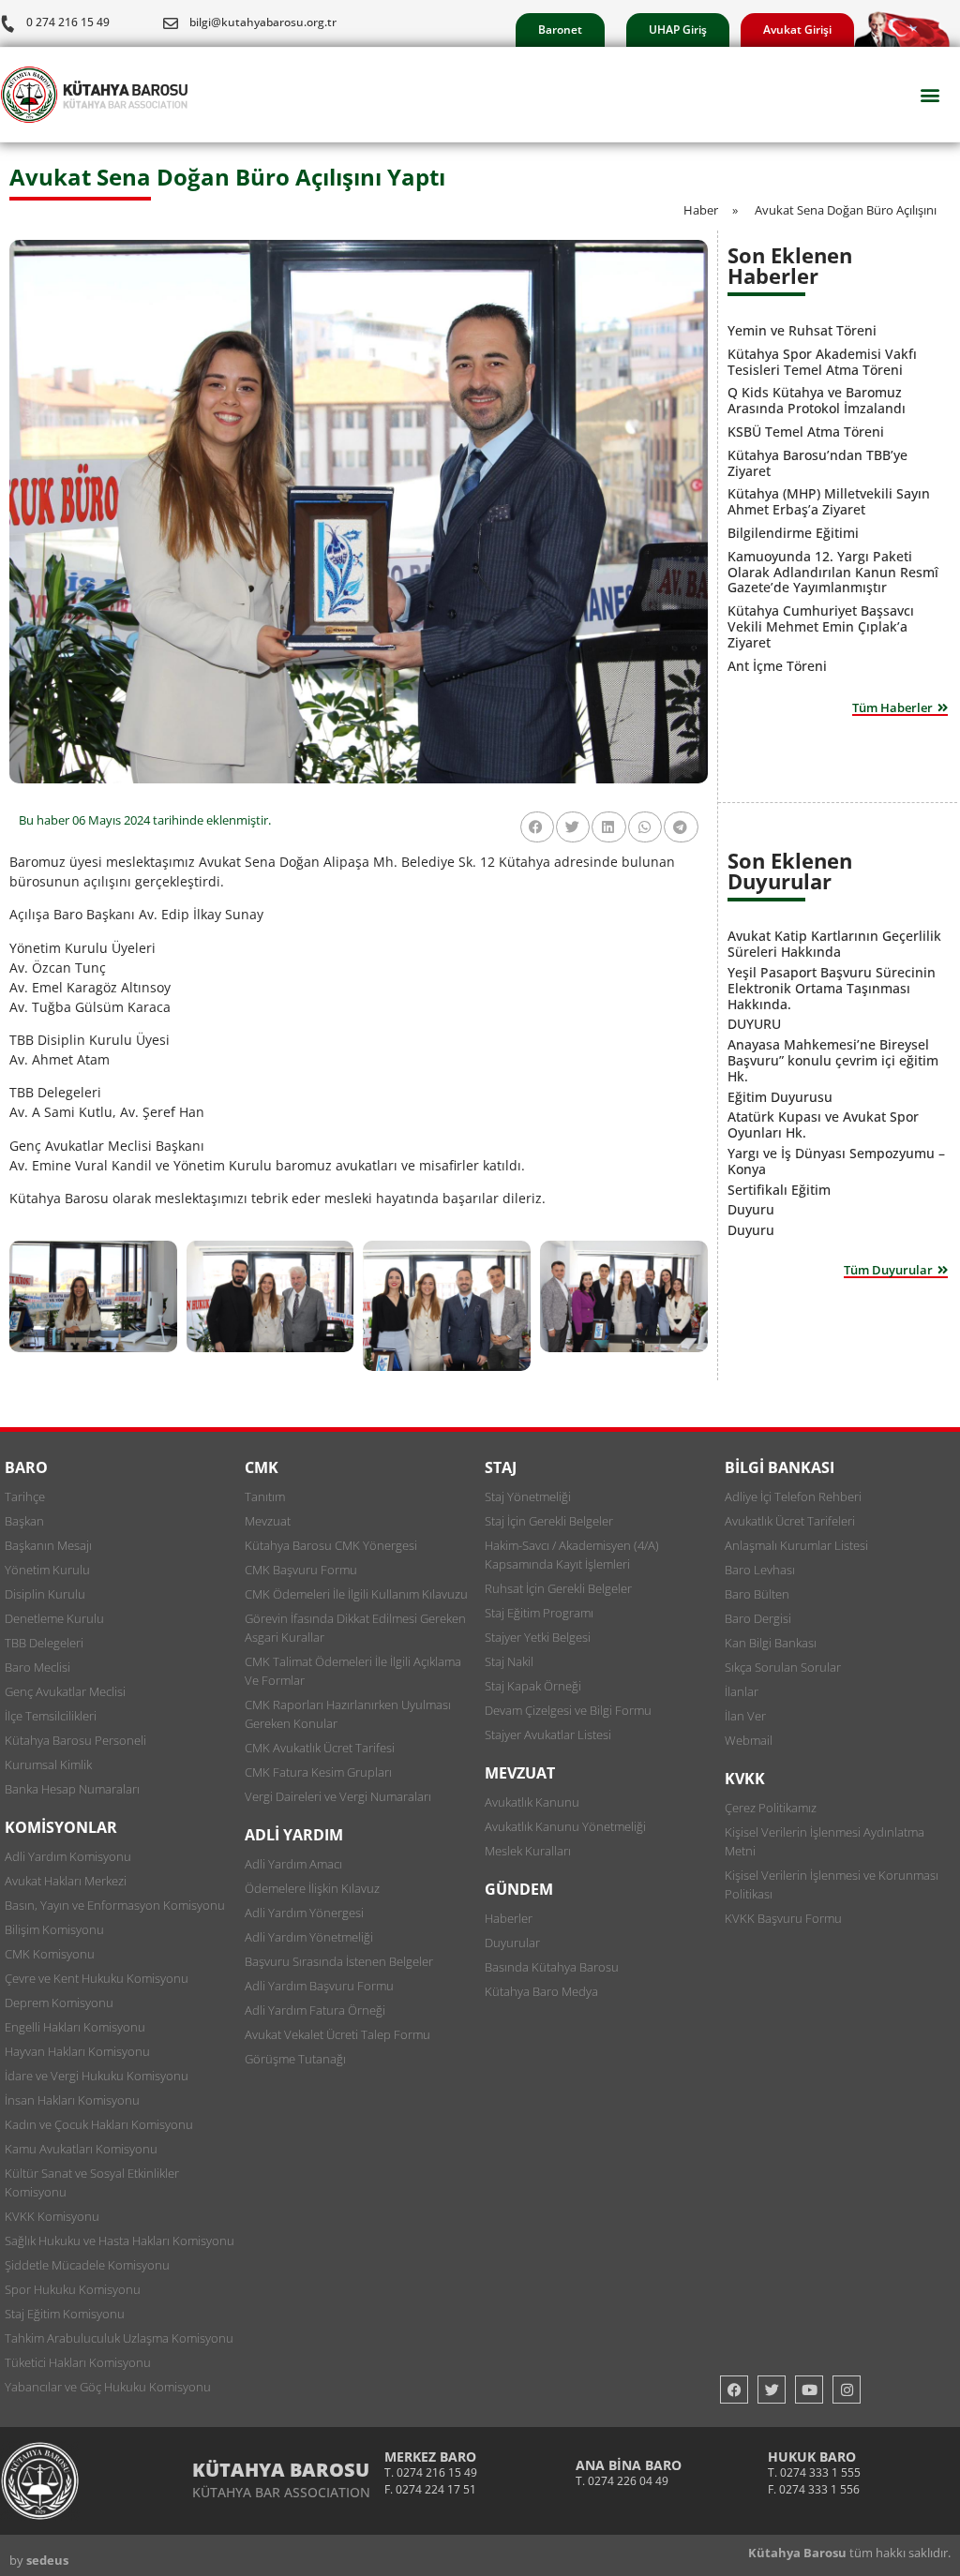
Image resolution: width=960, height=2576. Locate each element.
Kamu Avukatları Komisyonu (81, 2149)
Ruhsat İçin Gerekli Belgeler (558, 1588)
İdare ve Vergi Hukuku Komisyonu (97, 2076)
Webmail (749, 1740)
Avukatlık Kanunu (532, 1802)
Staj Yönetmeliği (528, 1496)
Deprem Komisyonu (59, 2003)
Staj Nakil (509, 1661)
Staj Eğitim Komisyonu (65, 2314)
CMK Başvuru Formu (301, 1570)
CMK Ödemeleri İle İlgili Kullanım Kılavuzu (356, 1594)
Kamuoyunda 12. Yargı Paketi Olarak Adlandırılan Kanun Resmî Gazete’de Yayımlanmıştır (833, 572)
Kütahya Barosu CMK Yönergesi (331, 1545)
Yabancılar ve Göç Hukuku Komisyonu (108, 2387)
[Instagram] (847, 2390)
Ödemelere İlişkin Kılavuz (312, 1888)
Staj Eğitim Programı (539, 1613)
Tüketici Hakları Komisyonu (78, 2362)
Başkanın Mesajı (48, 1545)
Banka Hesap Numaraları (72, 1789)
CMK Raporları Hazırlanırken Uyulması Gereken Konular (348, 1714)
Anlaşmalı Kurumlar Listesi (796, 1545)
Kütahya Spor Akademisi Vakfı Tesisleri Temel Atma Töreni (822, 362)
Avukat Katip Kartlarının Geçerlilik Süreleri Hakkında (834, 944)
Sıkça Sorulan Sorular (783, 1667)
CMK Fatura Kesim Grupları (318, 1772)
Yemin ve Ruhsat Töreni (802, 330)
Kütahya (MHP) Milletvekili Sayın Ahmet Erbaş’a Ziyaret (829, 501)
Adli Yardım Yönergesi (304, 1913)
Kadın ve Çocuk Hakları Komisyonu (99, 2124)
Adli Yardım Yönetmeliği (309, 1937)
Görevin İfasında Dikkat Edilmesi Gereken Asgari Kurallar (355, 1628)
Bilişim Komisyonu (54, 1929)
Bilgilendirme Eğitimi (793, 533)
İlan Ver (745, 1716)
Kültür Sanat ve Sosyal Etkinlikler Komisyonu (92, 2182)
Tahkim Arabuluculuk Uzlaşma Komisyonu (119, 2338)
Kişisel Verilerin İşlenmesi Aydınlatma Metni (825, 1841)
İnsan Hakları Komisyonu (72, 2100)
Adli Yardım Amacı (293, 1864)
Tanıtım (265, 1496)
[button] (930, 95)
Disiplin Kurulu (45, 1594)
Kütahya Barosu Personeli (75, 1740)
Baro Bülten (757, 1594)
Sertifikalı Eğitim (779, 1190)
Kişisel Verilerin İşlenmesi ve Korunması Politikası (832, 1884)
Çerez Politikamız (771, 1808)
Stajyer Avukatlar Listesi (548, 1735)
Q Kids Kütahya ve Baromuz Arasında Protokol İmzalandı (817, 400)
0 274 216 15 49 (68, 22)
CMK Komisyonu (50, 1954)
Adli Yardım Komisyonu (68, 1856)
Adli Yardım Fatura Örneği (315, 2010)
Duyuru (751, 1209)
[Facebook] (734, 2390)
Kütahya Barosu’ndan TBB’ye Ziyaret (817, 463)
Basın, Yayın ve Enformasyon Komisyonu (115, 1905)
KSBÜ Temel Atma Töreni (806, 432)
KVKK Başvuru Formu (783, 1918)
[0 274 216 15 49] (7, 23)
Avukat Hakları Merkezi (66, 1881)
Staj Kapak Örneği (533, 1686)
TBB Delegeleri (44, 1643)
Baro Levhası (760, 1570)
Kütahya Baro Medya (541, 1991)
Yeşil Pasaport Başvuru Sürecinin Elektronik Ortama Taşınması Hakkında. (832, 988)
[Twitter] (772, 2390)
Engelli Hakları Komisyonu (75, 2027)
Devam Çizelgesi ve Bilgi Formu (568, 1710)
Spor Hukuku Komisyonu (73, 2289)
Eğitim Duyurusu (780, 1097)
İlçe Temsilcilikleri (51, 1716)
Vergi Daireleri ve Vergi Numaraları (338, 1796)
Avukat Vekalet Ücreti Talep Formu (337, 2034)
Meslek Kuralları (528, 1851)
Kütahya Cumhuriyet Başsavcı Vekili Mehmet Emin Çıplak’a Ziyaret (821, 626)
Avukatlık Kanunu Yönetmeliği (565, 1826)
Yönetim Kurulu (47, 1570)
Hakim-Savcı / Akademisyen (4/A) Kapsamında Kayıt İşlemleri (572, 1555)
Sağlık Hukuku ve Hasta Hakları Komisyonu (120, 2241)
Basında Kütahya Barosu (552, 1967)
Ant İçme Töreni (777, 666)
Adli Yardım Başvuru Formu (319, 1986)
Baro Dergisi (758, 1618)
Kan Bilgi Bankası (771, 1643)
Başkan (24, 1521)
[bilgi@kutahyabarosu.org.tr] (171, 23)
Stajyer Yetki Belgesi (538, 1637)
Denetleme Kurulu (54, 1618)
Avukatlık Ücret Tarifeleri (790, 1521)
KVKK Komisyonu (52, 2216)
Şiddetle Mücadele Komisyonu (87, 2265)
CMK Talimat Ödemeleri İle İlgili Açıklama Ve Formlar (353, 1671)
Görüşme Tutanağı (295, 2059)
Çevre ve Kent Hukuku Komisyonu (97, 1978)
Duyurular (512, 1943)
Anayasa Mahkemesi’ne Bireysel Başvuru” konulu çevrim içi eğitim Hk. (833, 1060)
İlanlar (742, 1691)
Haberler (509, 1918)
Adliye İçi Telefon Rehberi (793, 1496)
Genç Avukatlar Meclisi (65, 1691)
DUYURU (754, 1024)
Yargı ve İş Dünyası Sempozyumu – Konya (836, 1161)
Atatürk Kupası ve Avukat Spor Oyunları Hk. (823, 1124)
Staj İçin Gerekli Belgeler (549, 1521)
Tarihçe (25, 1496)
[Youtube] (809, 2390)
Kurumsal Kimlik (48, 1764)
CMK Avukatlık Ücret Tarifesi (320, 1748)
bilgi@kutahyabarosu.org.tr (263, 22)
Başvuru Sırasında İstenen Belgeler (339, 1961)
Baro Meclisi (37, 1667)
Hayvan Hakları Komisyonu (77, 2051)
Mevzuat (268, 1521)
